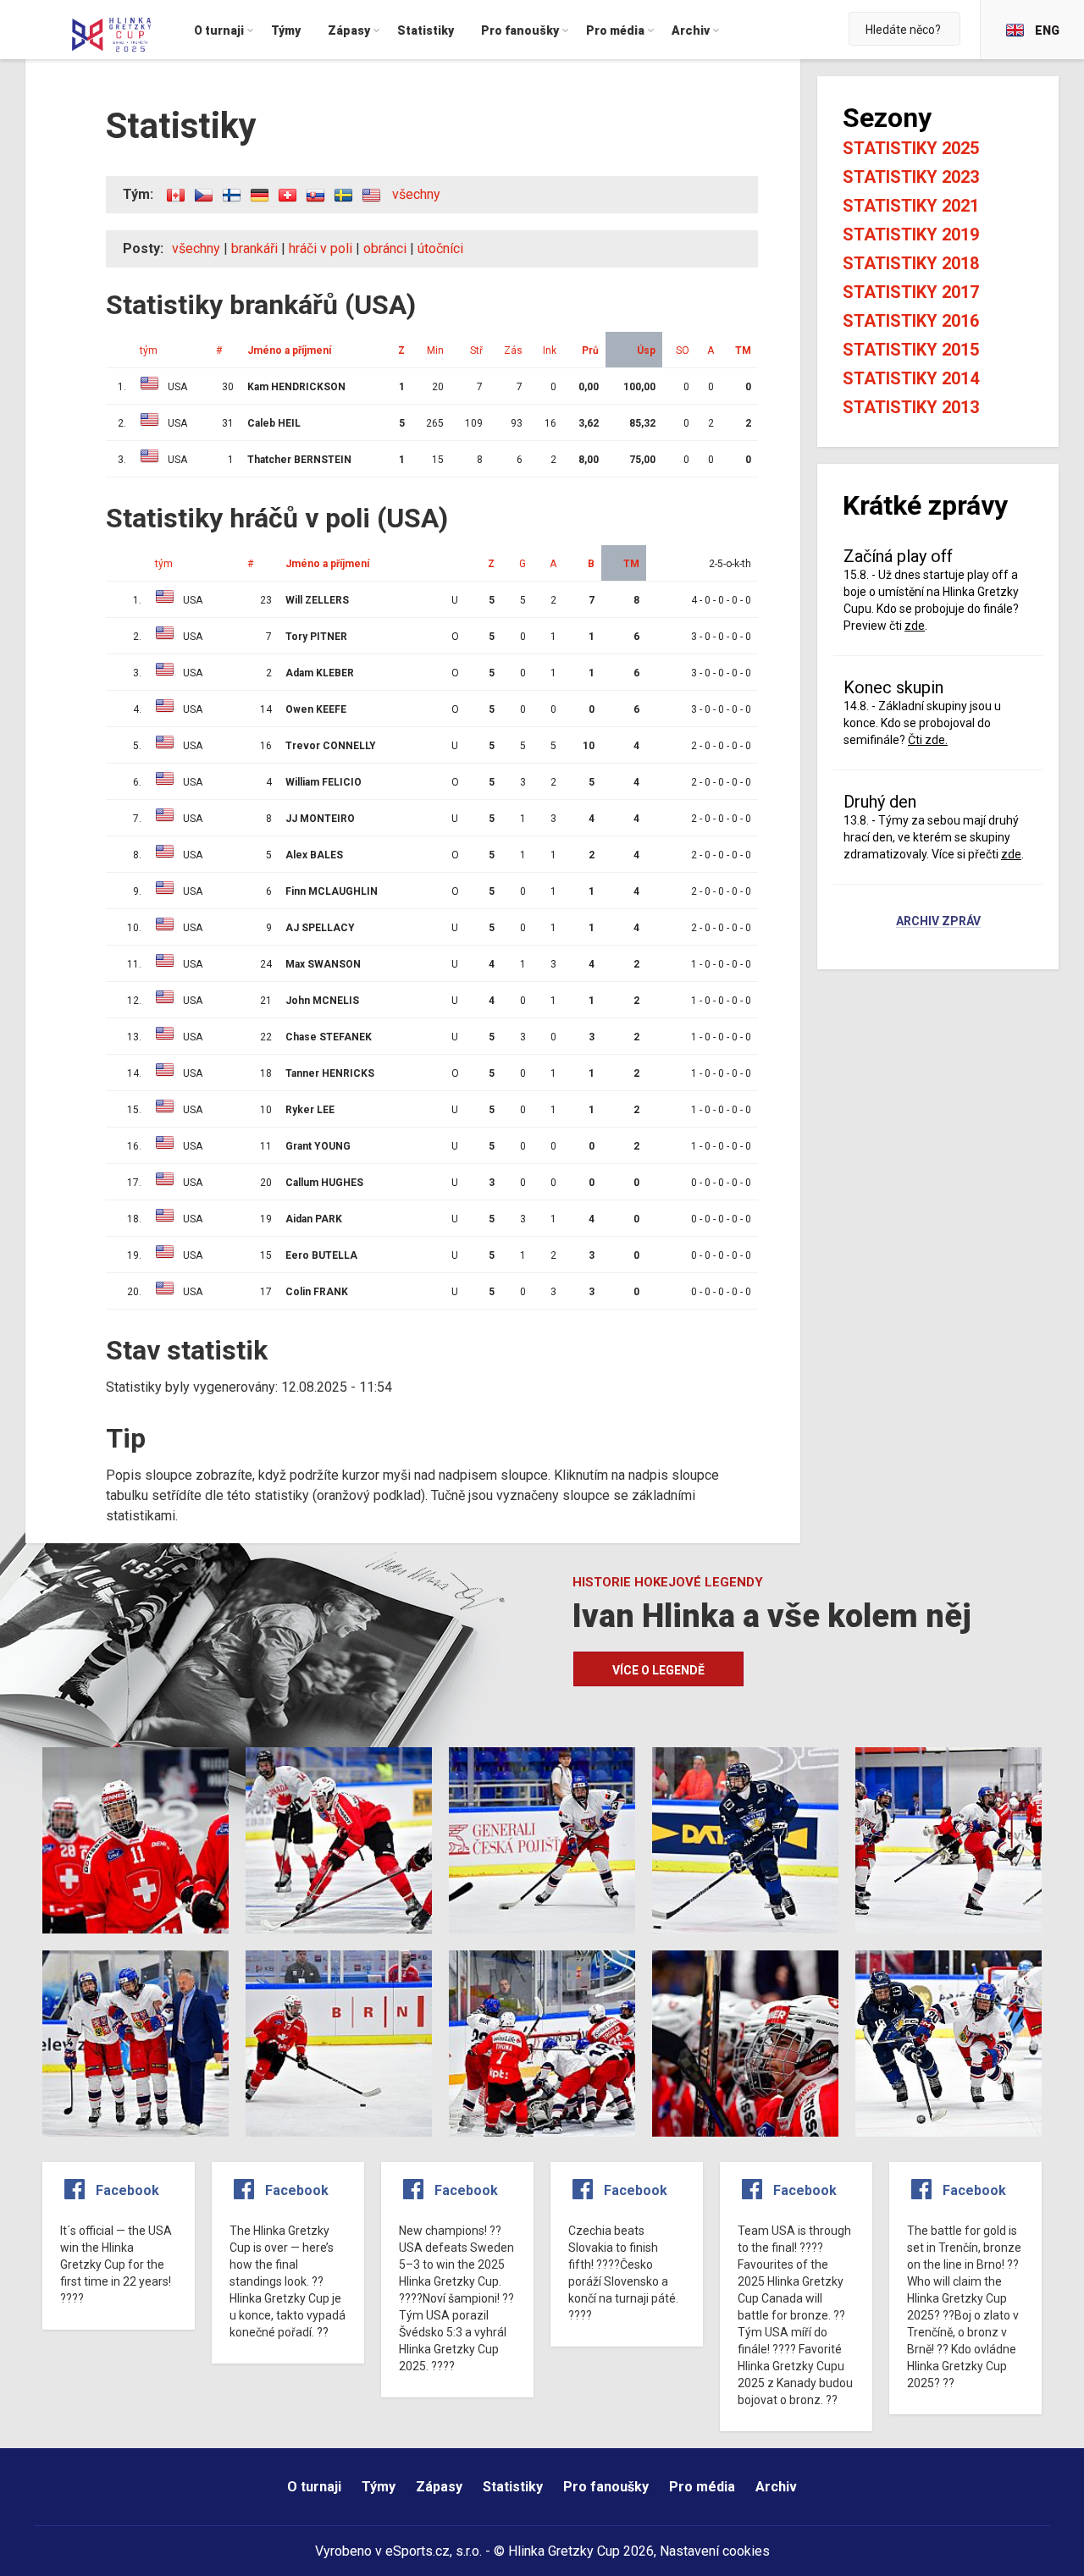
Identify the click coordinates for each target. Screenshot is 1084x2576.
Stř (476, 350)
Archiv (776, 2487)
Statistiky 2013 (911, 407)
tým (149, 350)
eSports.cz (418, 2551)
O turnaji (314, 2487)
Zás (513, 350)
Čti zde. (928, 740)
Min (435, 350)
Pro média (702, 2487)
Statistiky (513, 2487)
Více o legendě (658, 1670)
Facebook (127, 2190)
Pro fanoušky (606, 2487)
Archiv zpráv (938, 922)
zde (915, 626)
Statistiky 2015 (911, 350)
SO (683, 350)
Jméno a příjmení (289, 350)
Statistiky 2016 (911, 321)
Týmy (379, 2487)
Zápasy (439, 2487)
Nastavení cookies (715, 2551)
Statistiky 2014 (911, 378)
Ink (550, 350)
